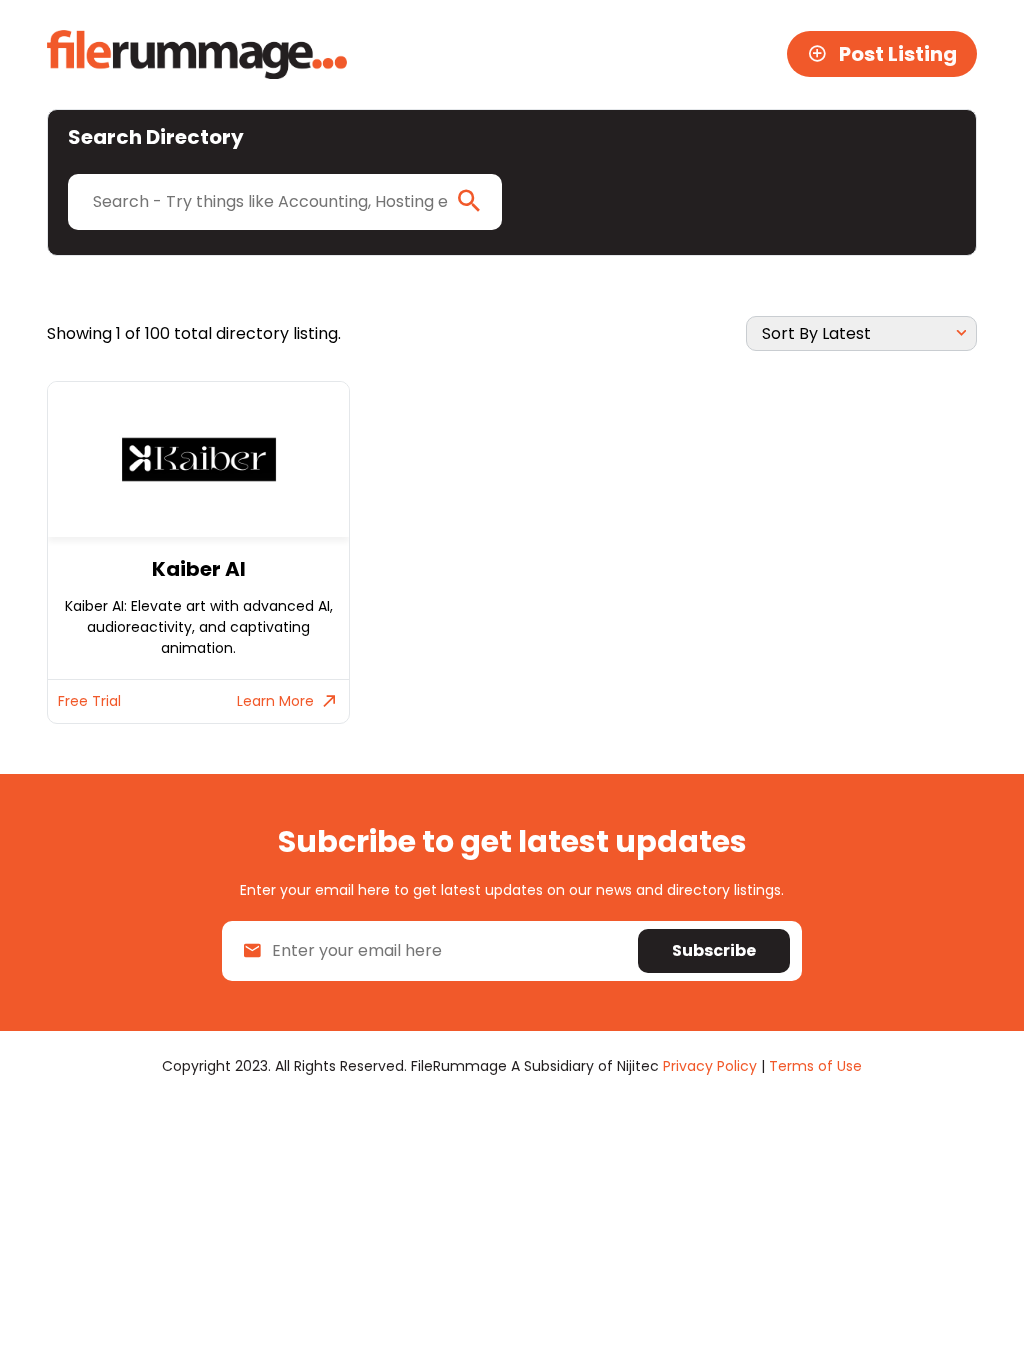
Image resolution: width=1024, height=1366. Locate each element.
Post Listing (898, 54)
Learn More (275, 701)
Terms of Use (815, 1066)
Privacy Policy (710, 1066)
